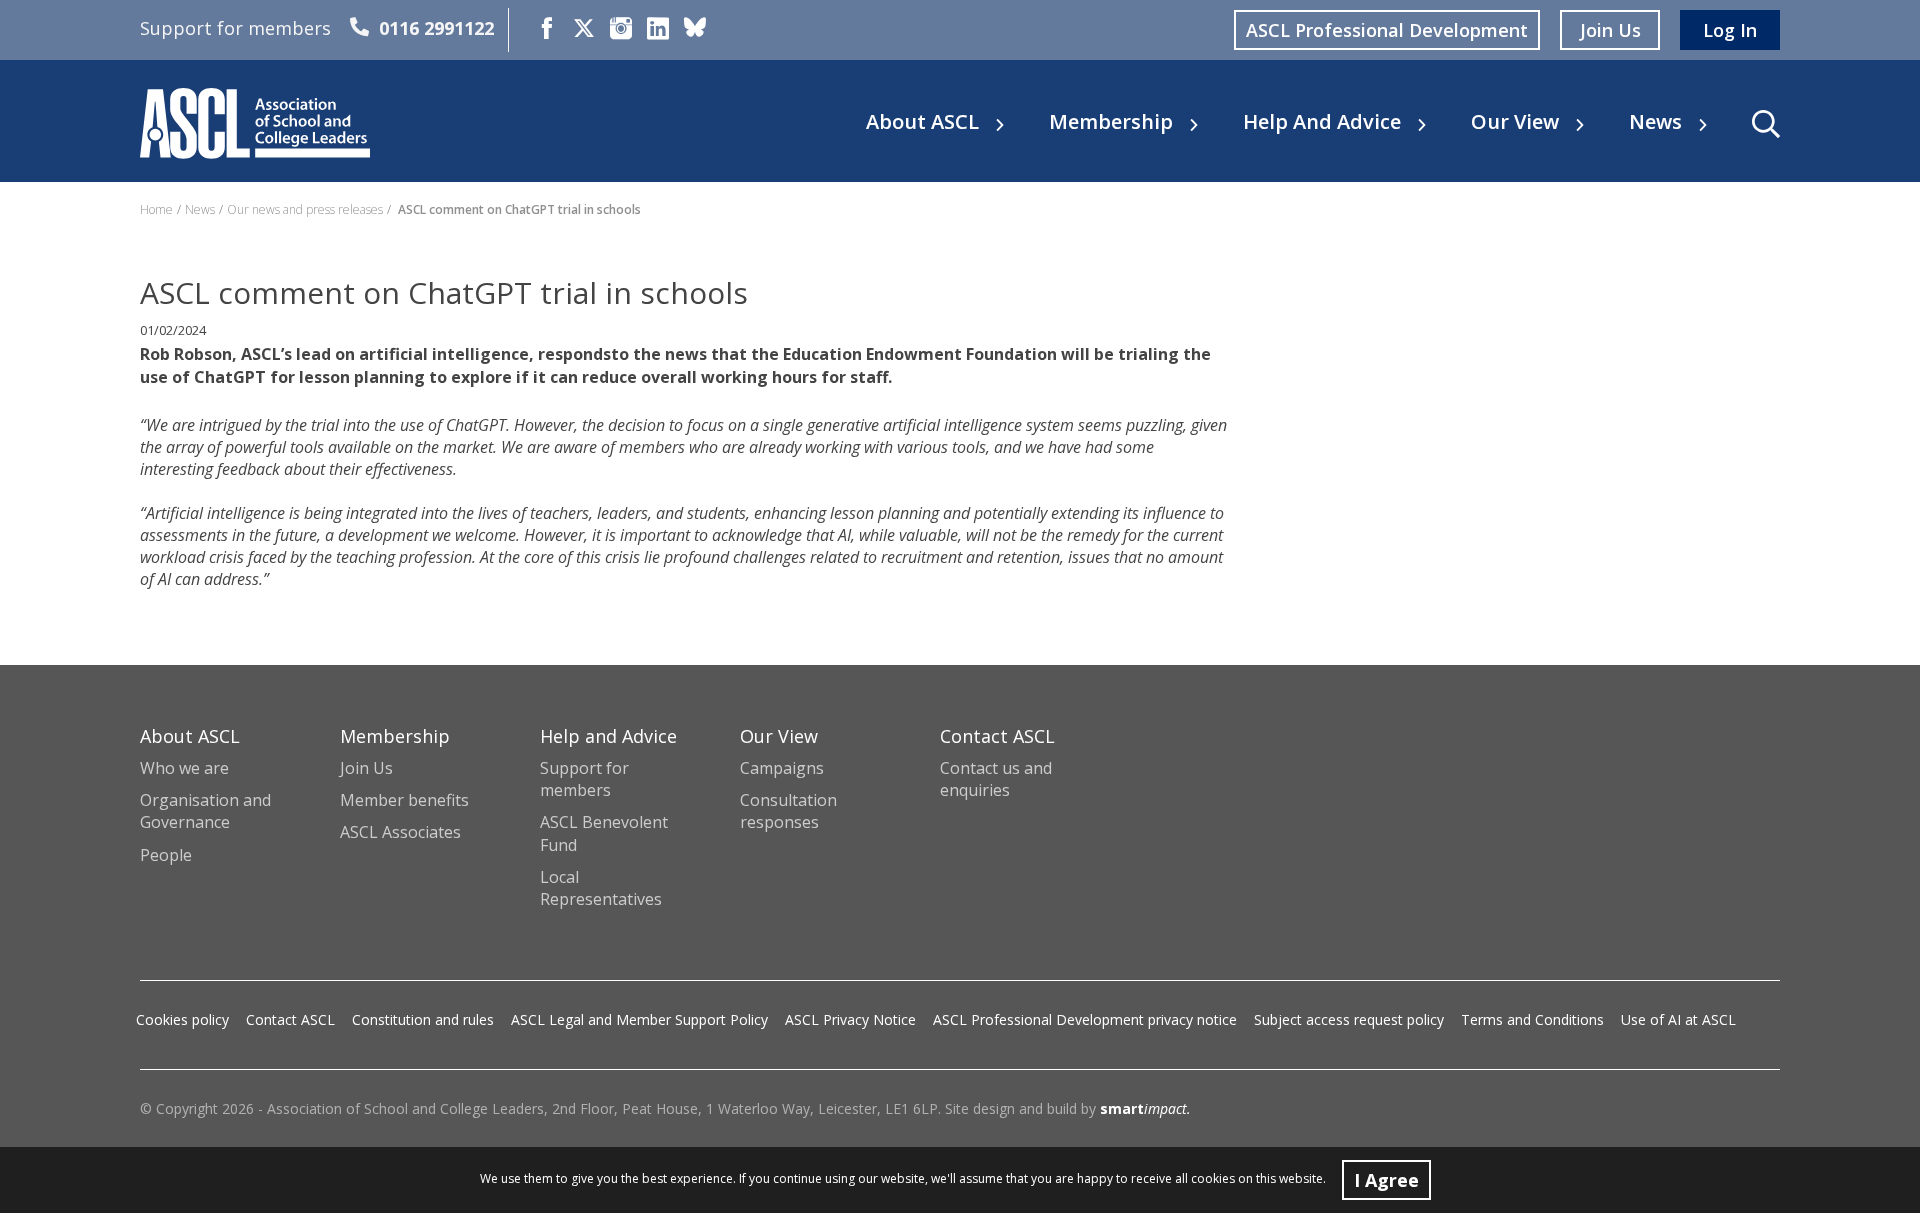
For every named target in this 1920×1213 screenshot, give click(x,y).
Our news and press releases (305, 209)
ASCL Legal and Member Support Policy (639, 1019)
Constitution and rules (423, 1019)
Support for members (584, 779)
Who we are (184, 768)
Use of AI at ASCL (1678, 1019)
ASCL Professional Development (1387, 30)
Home (156, 209)
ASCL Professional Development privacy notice (1085, 1019)
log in (1730, 30)
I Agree (1386, 1180)
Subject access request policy (1349, 1019)
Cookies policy (182, 1019)
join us (1610, 30)
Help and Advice (1322, 122)
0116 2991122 (436, 28)
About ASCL (922, 122)
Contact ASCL (290, 1019)
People (166, 855)
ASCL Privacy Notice (850, 1019)
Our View (1515, 122)
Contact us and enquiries (996, 779)
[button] (1766, 124)
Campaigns (782, 768)
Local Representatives (601, 888)
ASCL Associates (400, 832)
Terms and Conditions (1532, 1019)
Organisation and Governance (205, 811)
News (1655, 122)
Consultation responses (788, 811)
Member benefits (404, 800)
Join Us (366, 768)
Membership (1111, 122)
